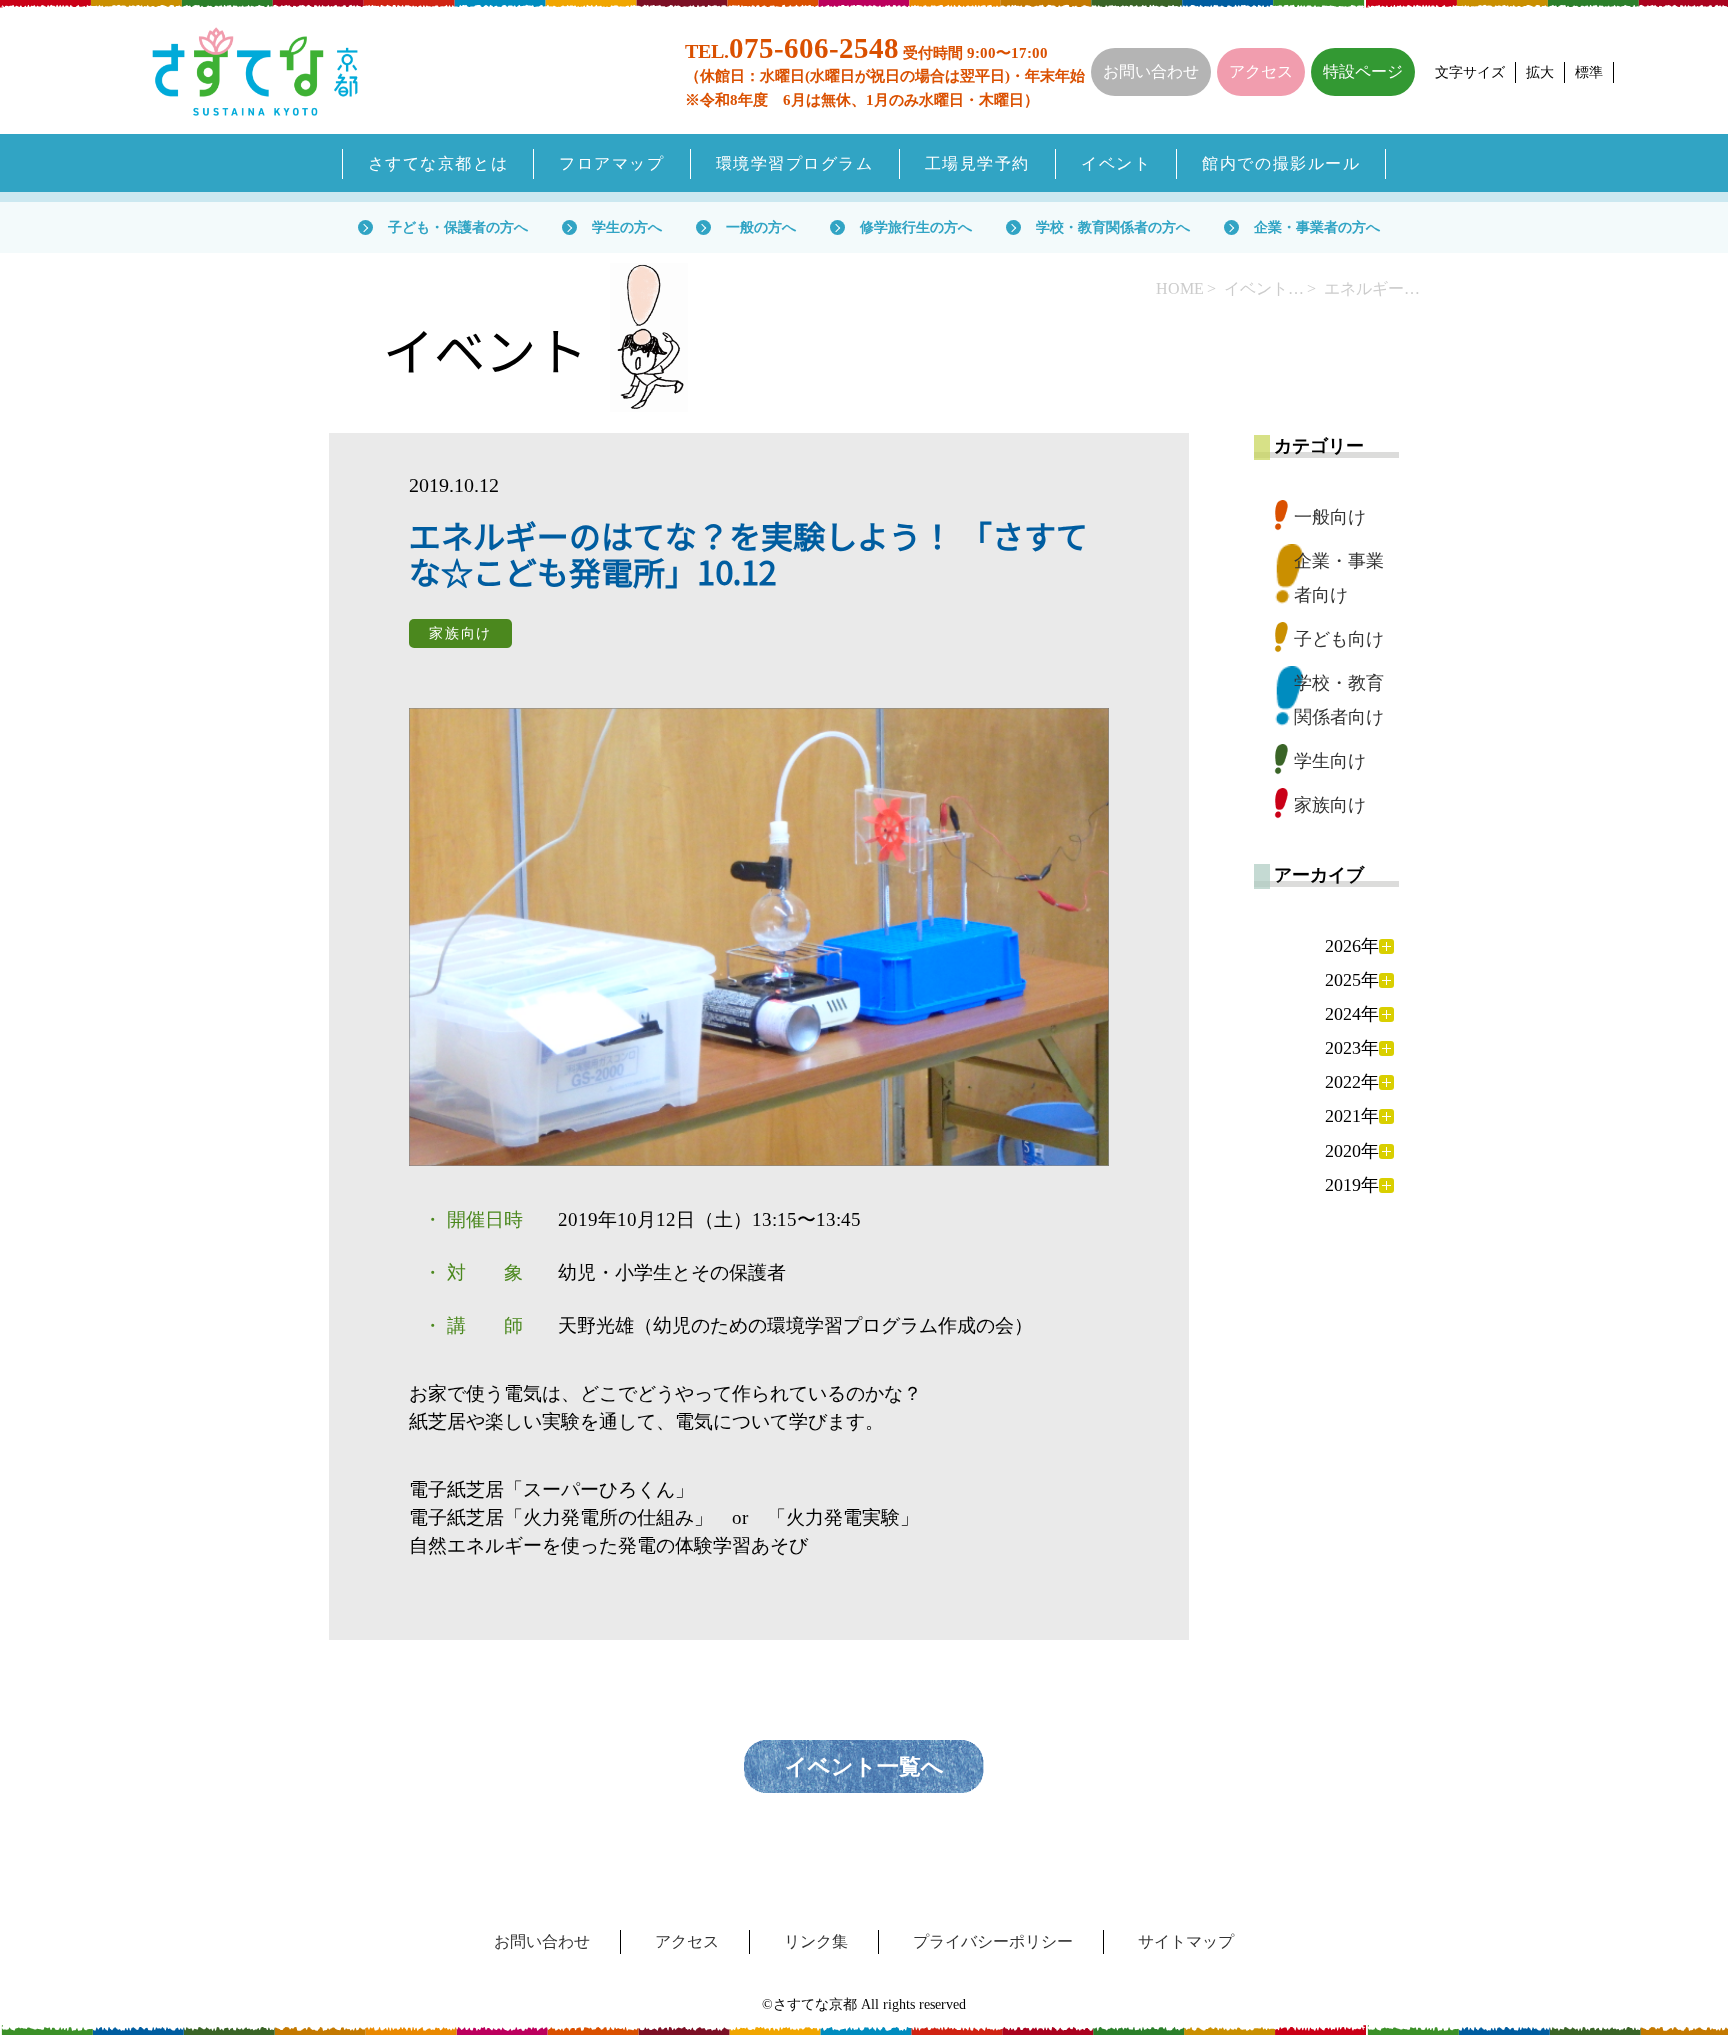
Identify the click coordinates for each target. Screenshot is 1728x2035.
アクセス (1261, 71)
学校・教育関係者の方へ (1113, 227)
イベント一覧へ (864, 1766)
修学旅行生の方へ (916, 227)
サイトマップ (1186, 1941)
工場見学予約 (977, 163)
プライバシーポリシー (993, 1941)
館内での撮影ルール (1281, 163)
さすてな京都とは (438, 163)
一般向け (1330, 517)
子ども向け (1339, 639)
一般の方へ (761, 227)
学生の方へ (627, 227)
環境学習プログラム (795, 163)
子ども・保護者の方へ (458, 227)
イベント (1116, 163)
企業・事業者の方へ (1317, 227)
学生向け (1330, 761)
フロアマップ (611, 163)
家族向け (1330, 805)
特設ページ (1363, 71)
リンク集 (816, 1941)
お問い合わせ (1151, 71)
